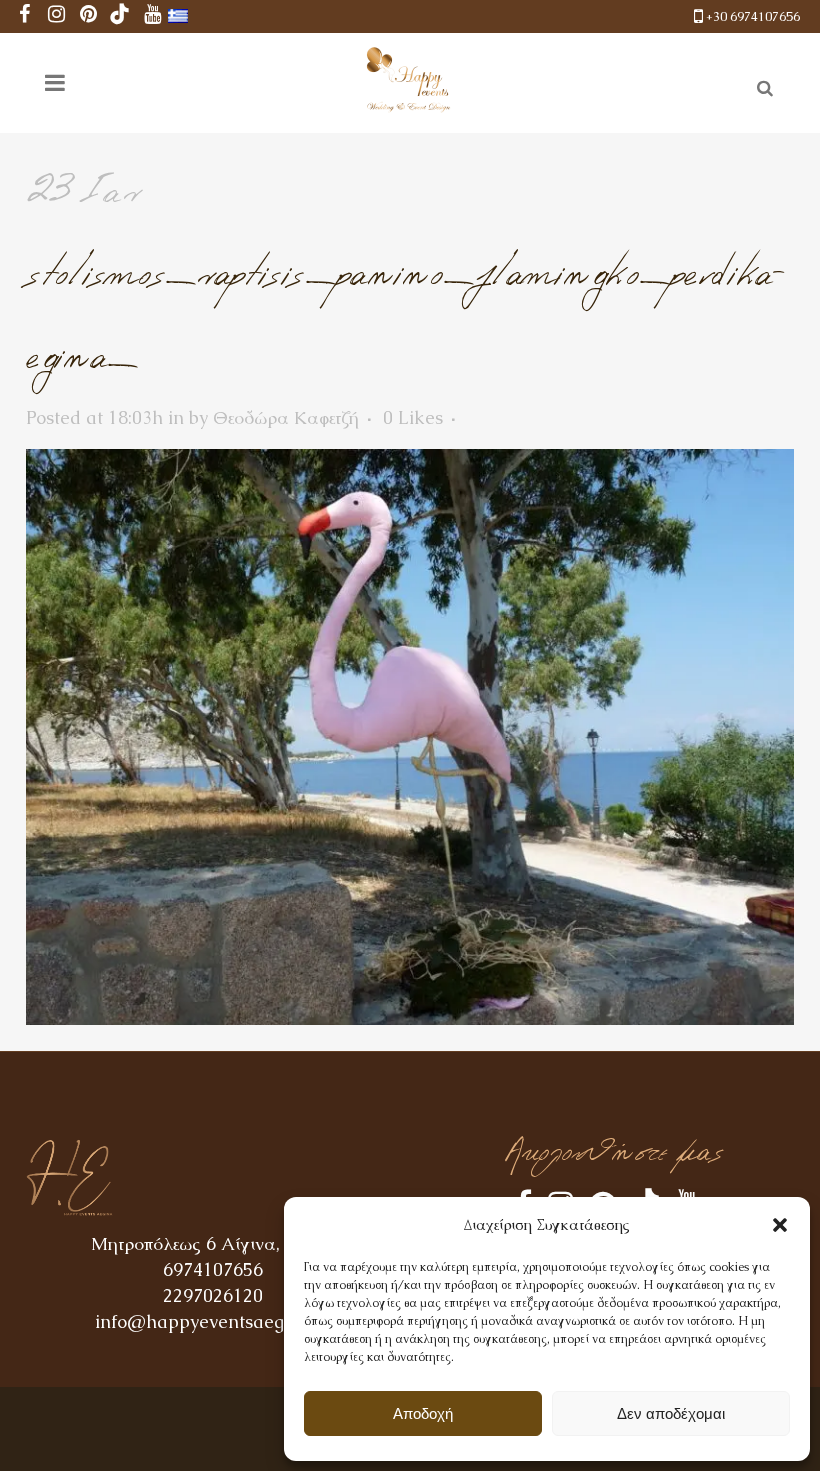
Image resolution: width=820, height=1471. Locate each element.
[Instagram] (56, 16)
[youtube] (152, 16)
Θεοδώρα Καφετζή (286, 417)
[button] (780, 1225)
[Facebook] (24, 16)
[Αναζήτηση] (761, 85)
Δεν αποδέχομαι (671, 1413)
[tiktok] (120, 16)
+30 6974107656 (753, 16)
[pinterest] (88, 16)
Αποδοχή (423, 1413)
